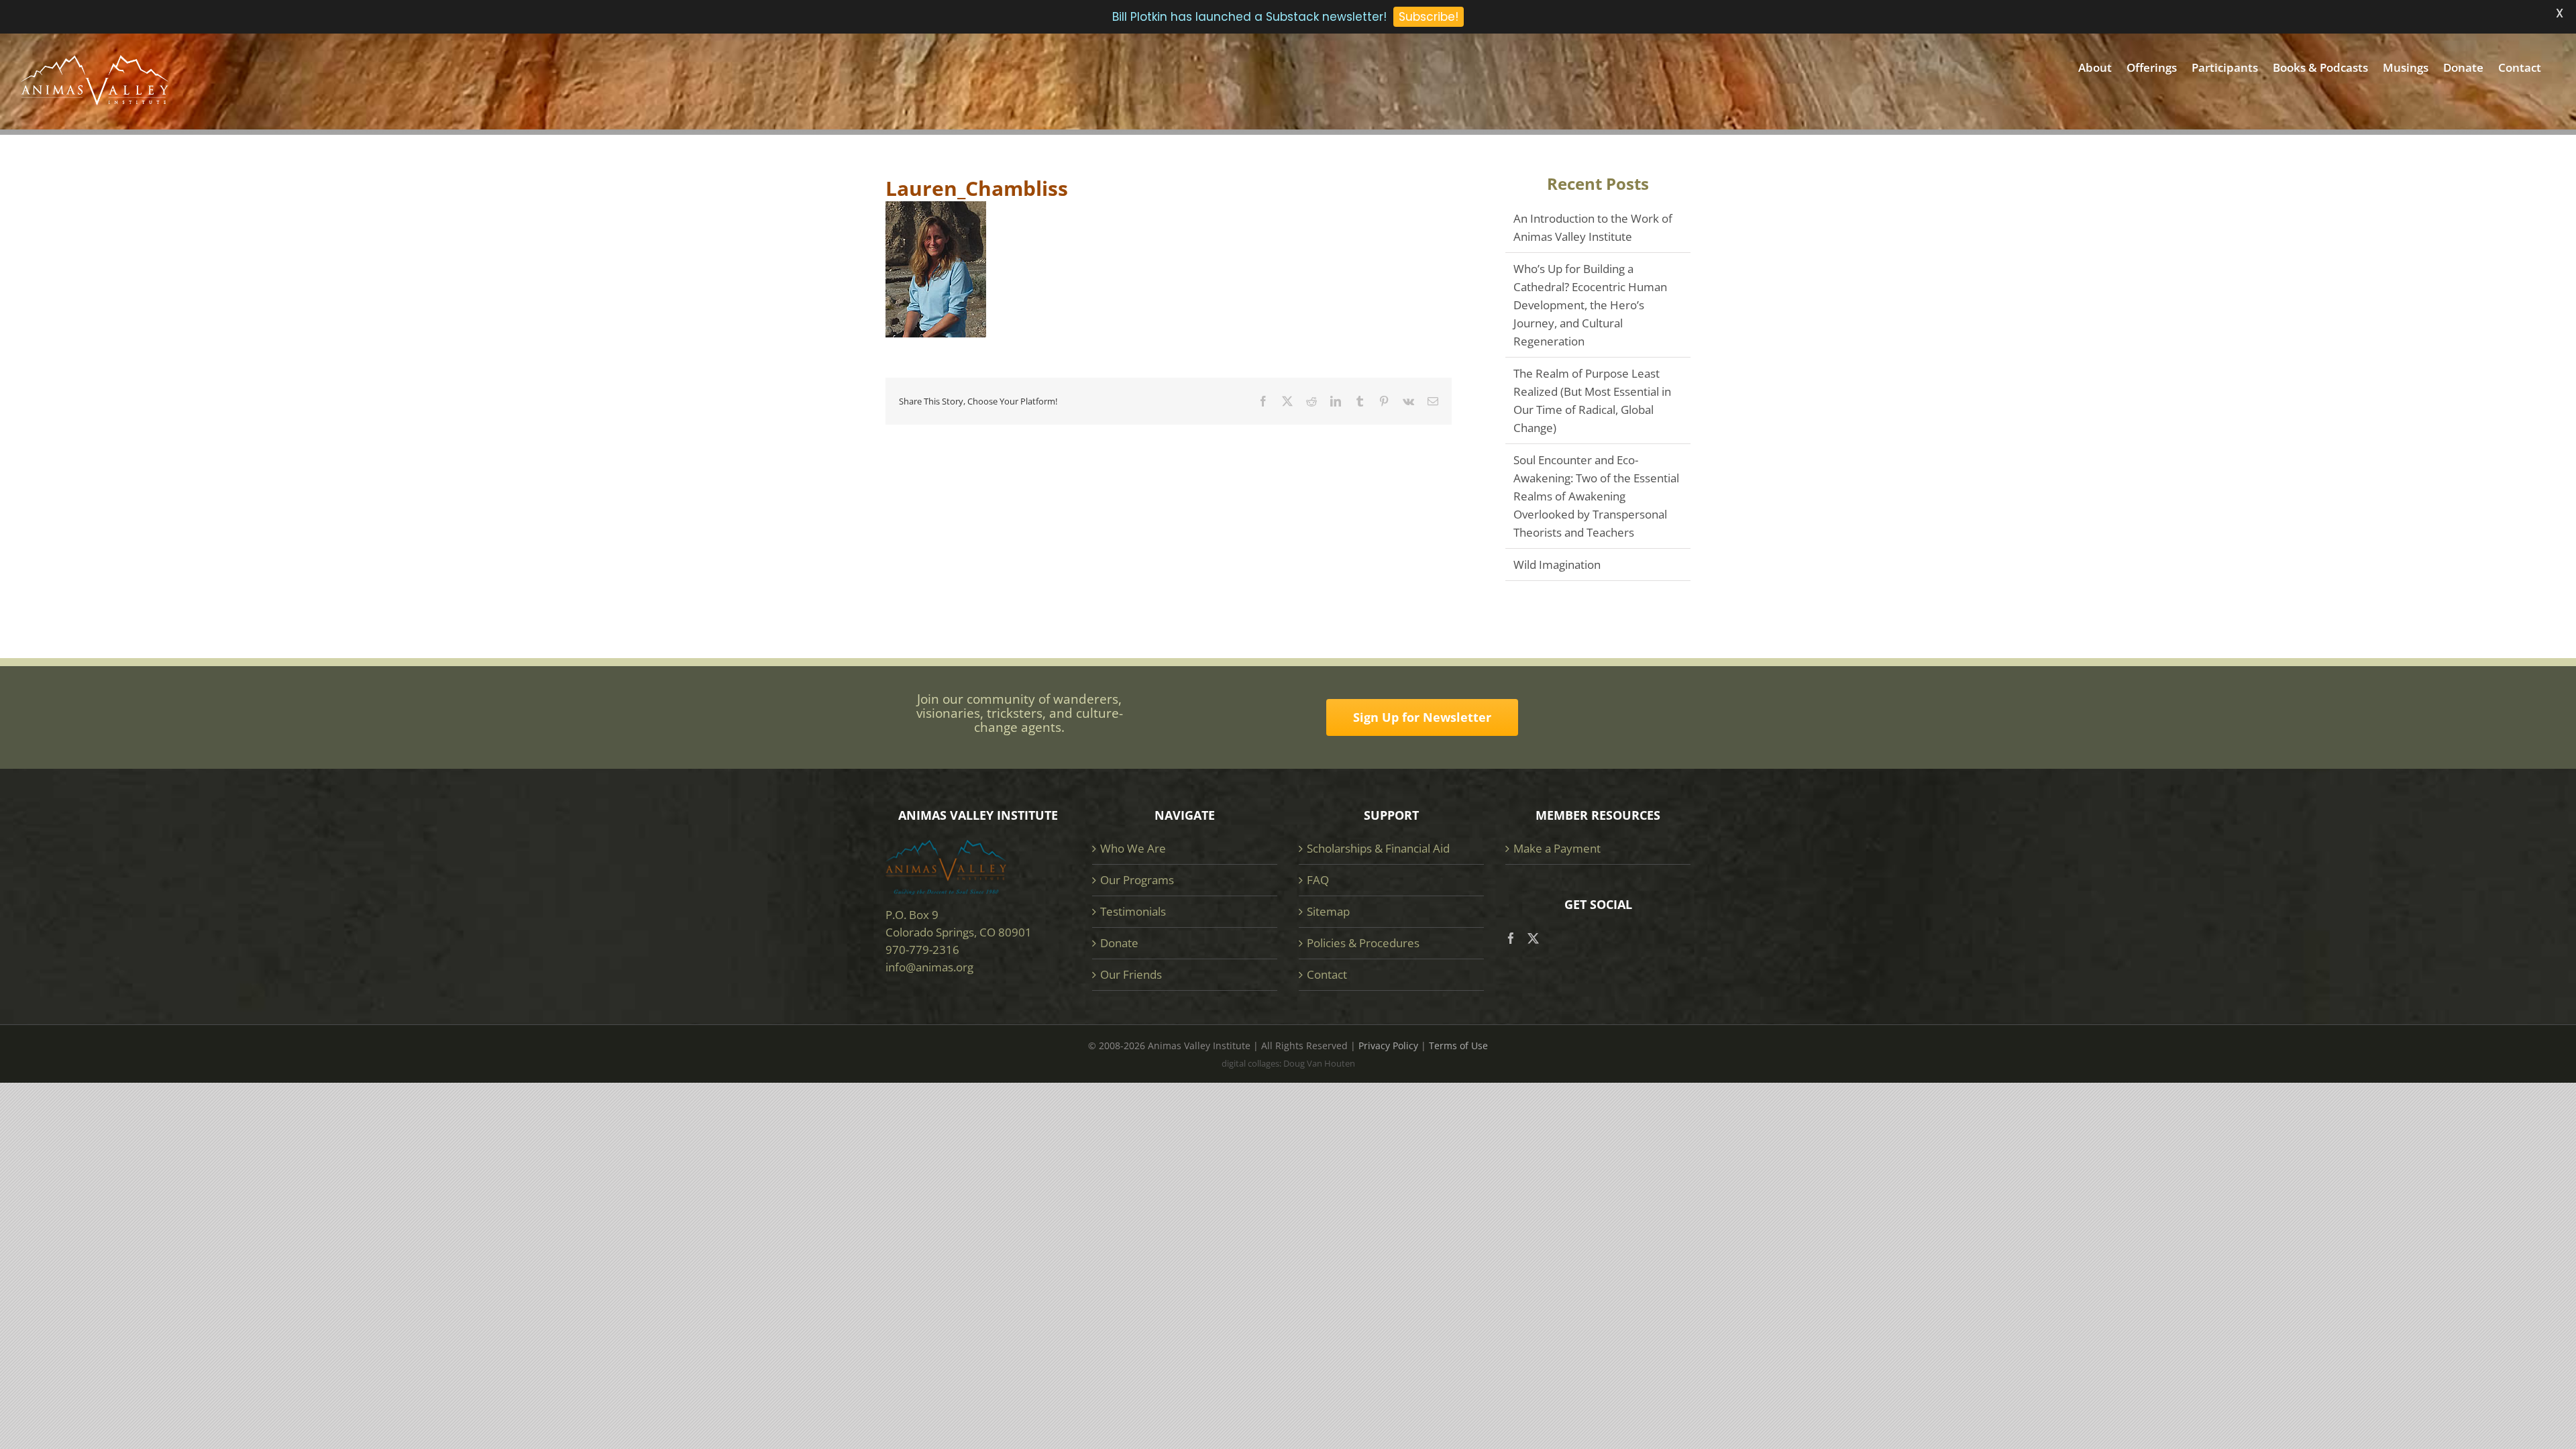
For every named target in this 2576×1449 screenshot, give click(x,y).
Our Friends (1131, 974)
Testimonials (1133, 911)
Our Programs (1137, 880)
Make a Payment (1557, 848)
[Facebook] (1511, 938)
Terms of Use (1458, 1045)
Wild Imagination (1557, 565)
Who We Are (1133, 848)
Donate (1119, 943)
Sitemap (1328, 911)
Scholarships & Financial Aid (1378, 848)
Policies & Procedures (1363, 943)
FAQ (1318, 880)
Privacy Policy (1388, 1045)
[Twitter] (1533, 938)
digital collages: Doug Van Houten (1288, 1063)
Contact (1327, 974)
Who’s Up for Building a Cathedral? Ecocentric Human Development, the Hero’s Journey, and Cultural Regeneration (1590, 305)
